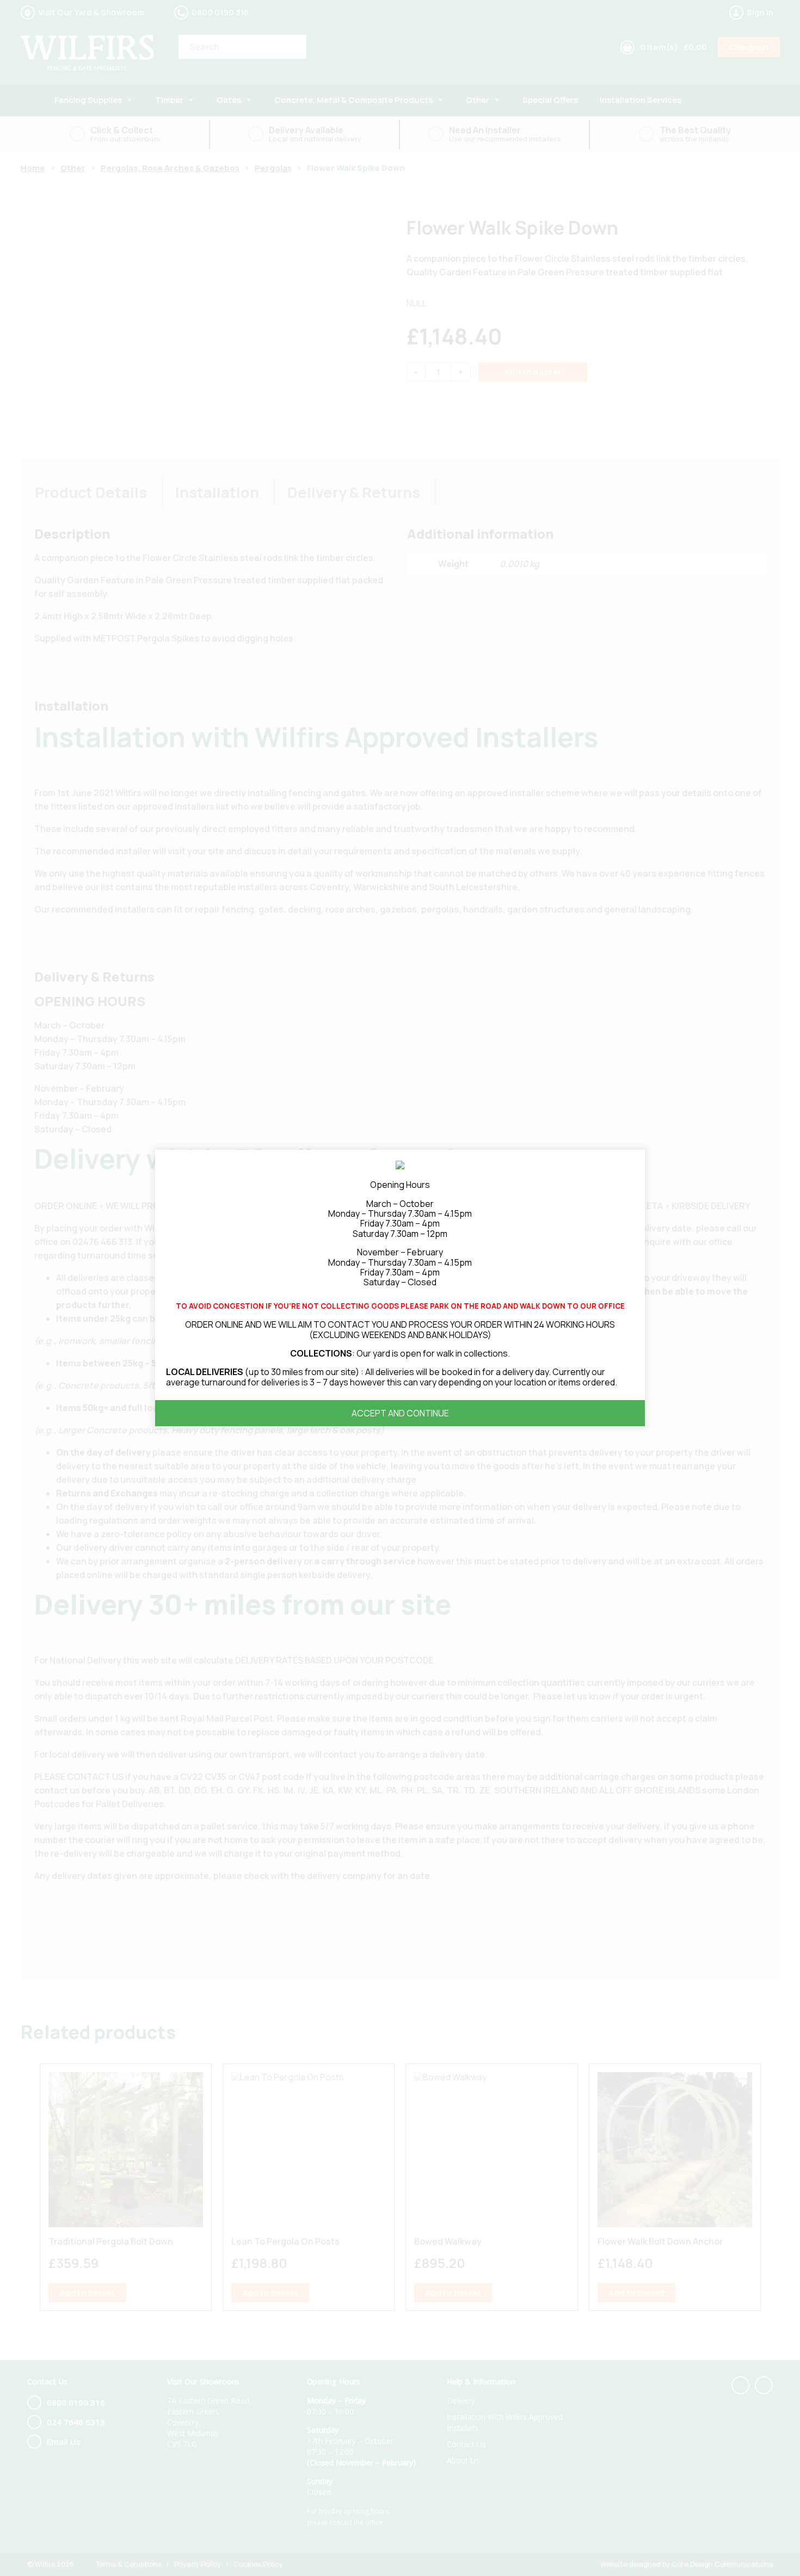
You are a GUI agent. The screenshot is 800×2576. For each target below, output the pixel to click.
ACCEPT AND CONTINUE (400, 1413)
